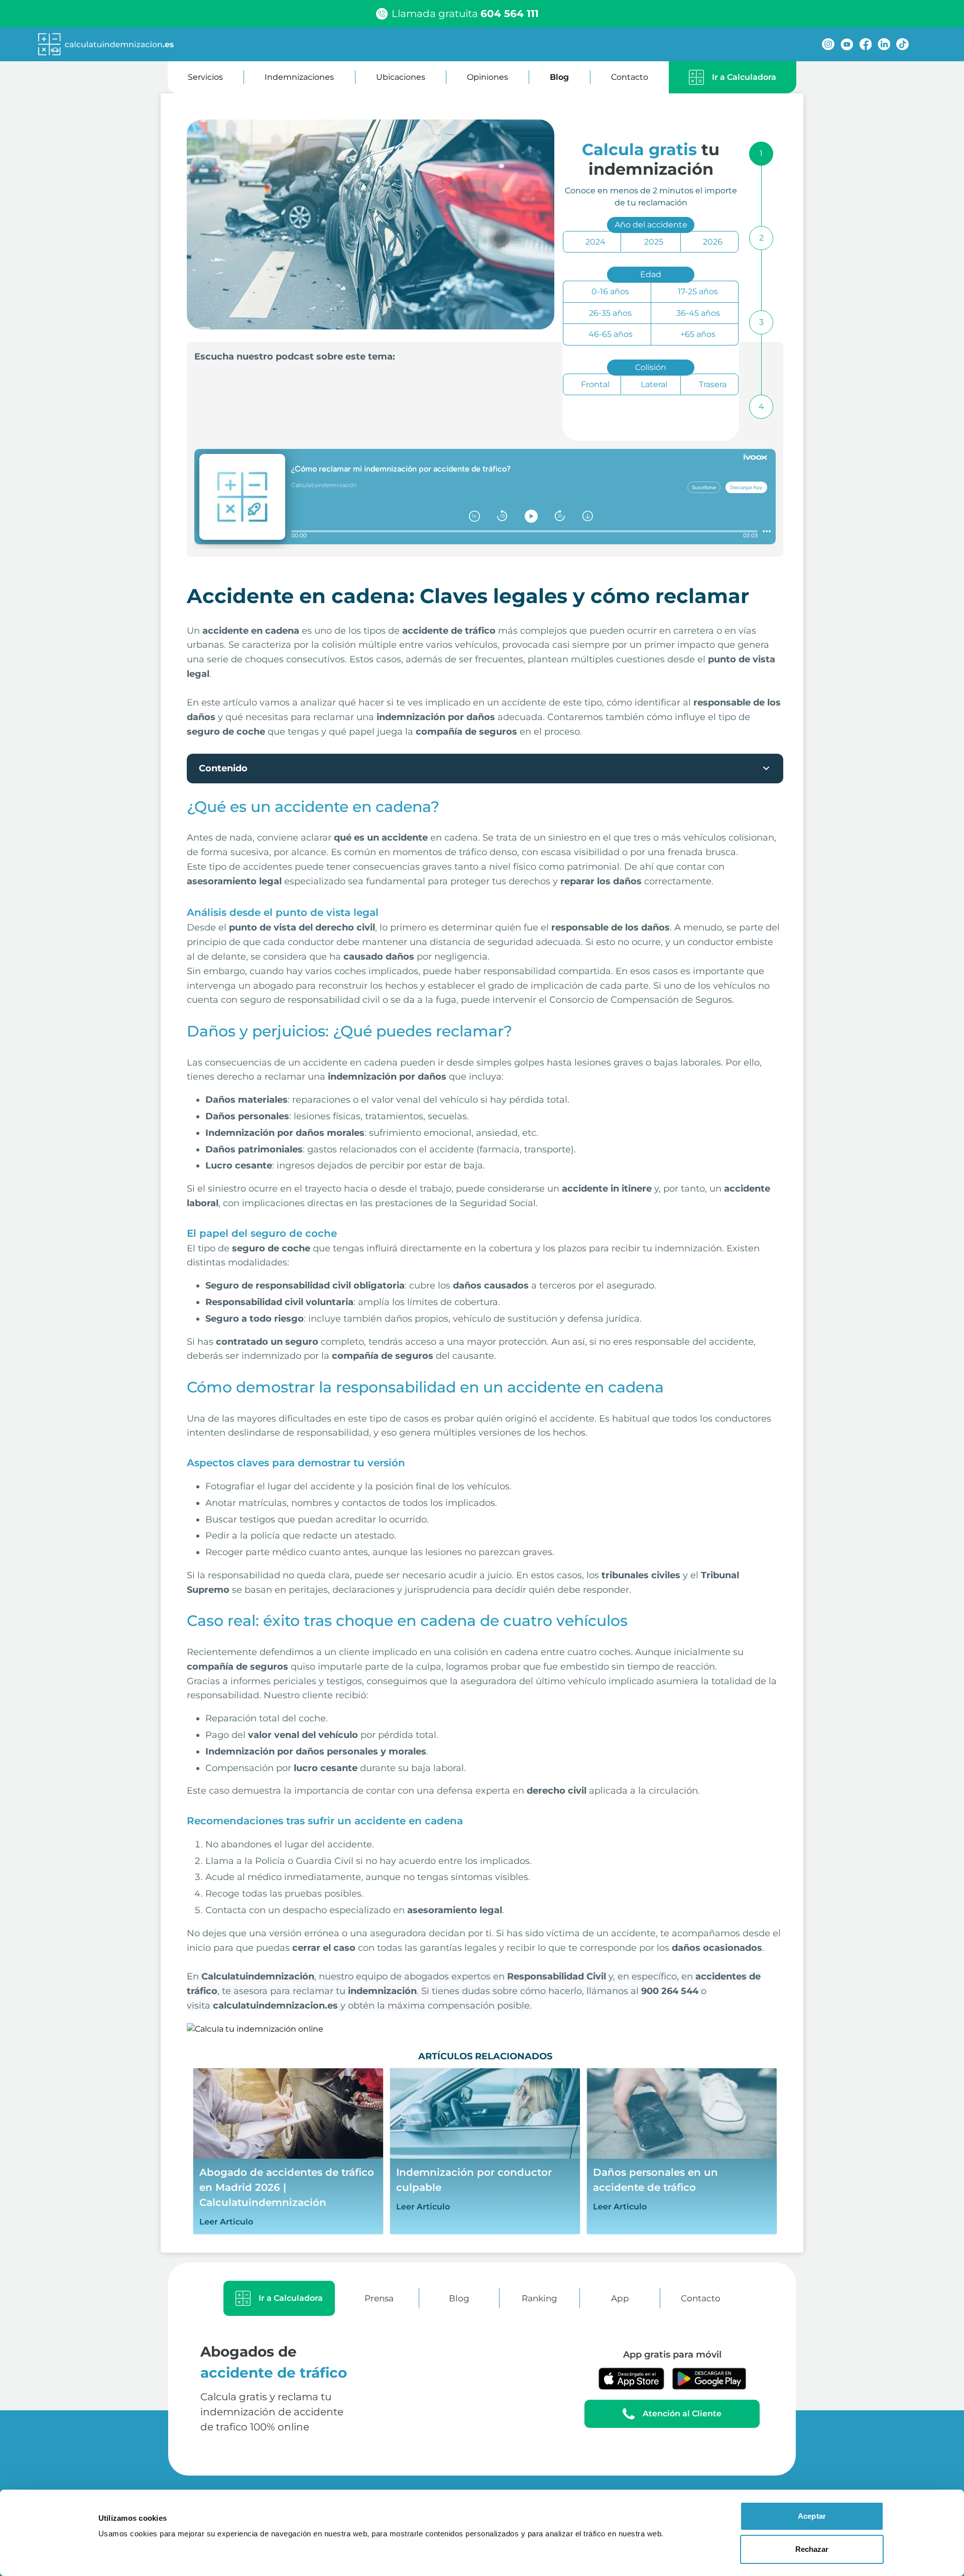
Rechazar (812, 2549)
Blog (559, 77)
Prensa (379, 2298)
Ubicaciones (401, 77)
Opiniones (488, 77)
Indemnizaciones (299, 77)
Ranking (539, 2298)
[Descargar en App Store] (632, 2379)
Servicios (205, 77)
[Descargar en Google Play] (709, 2379)
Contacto (630, 77)
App (620, 2298)
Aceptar (812, 2516)
